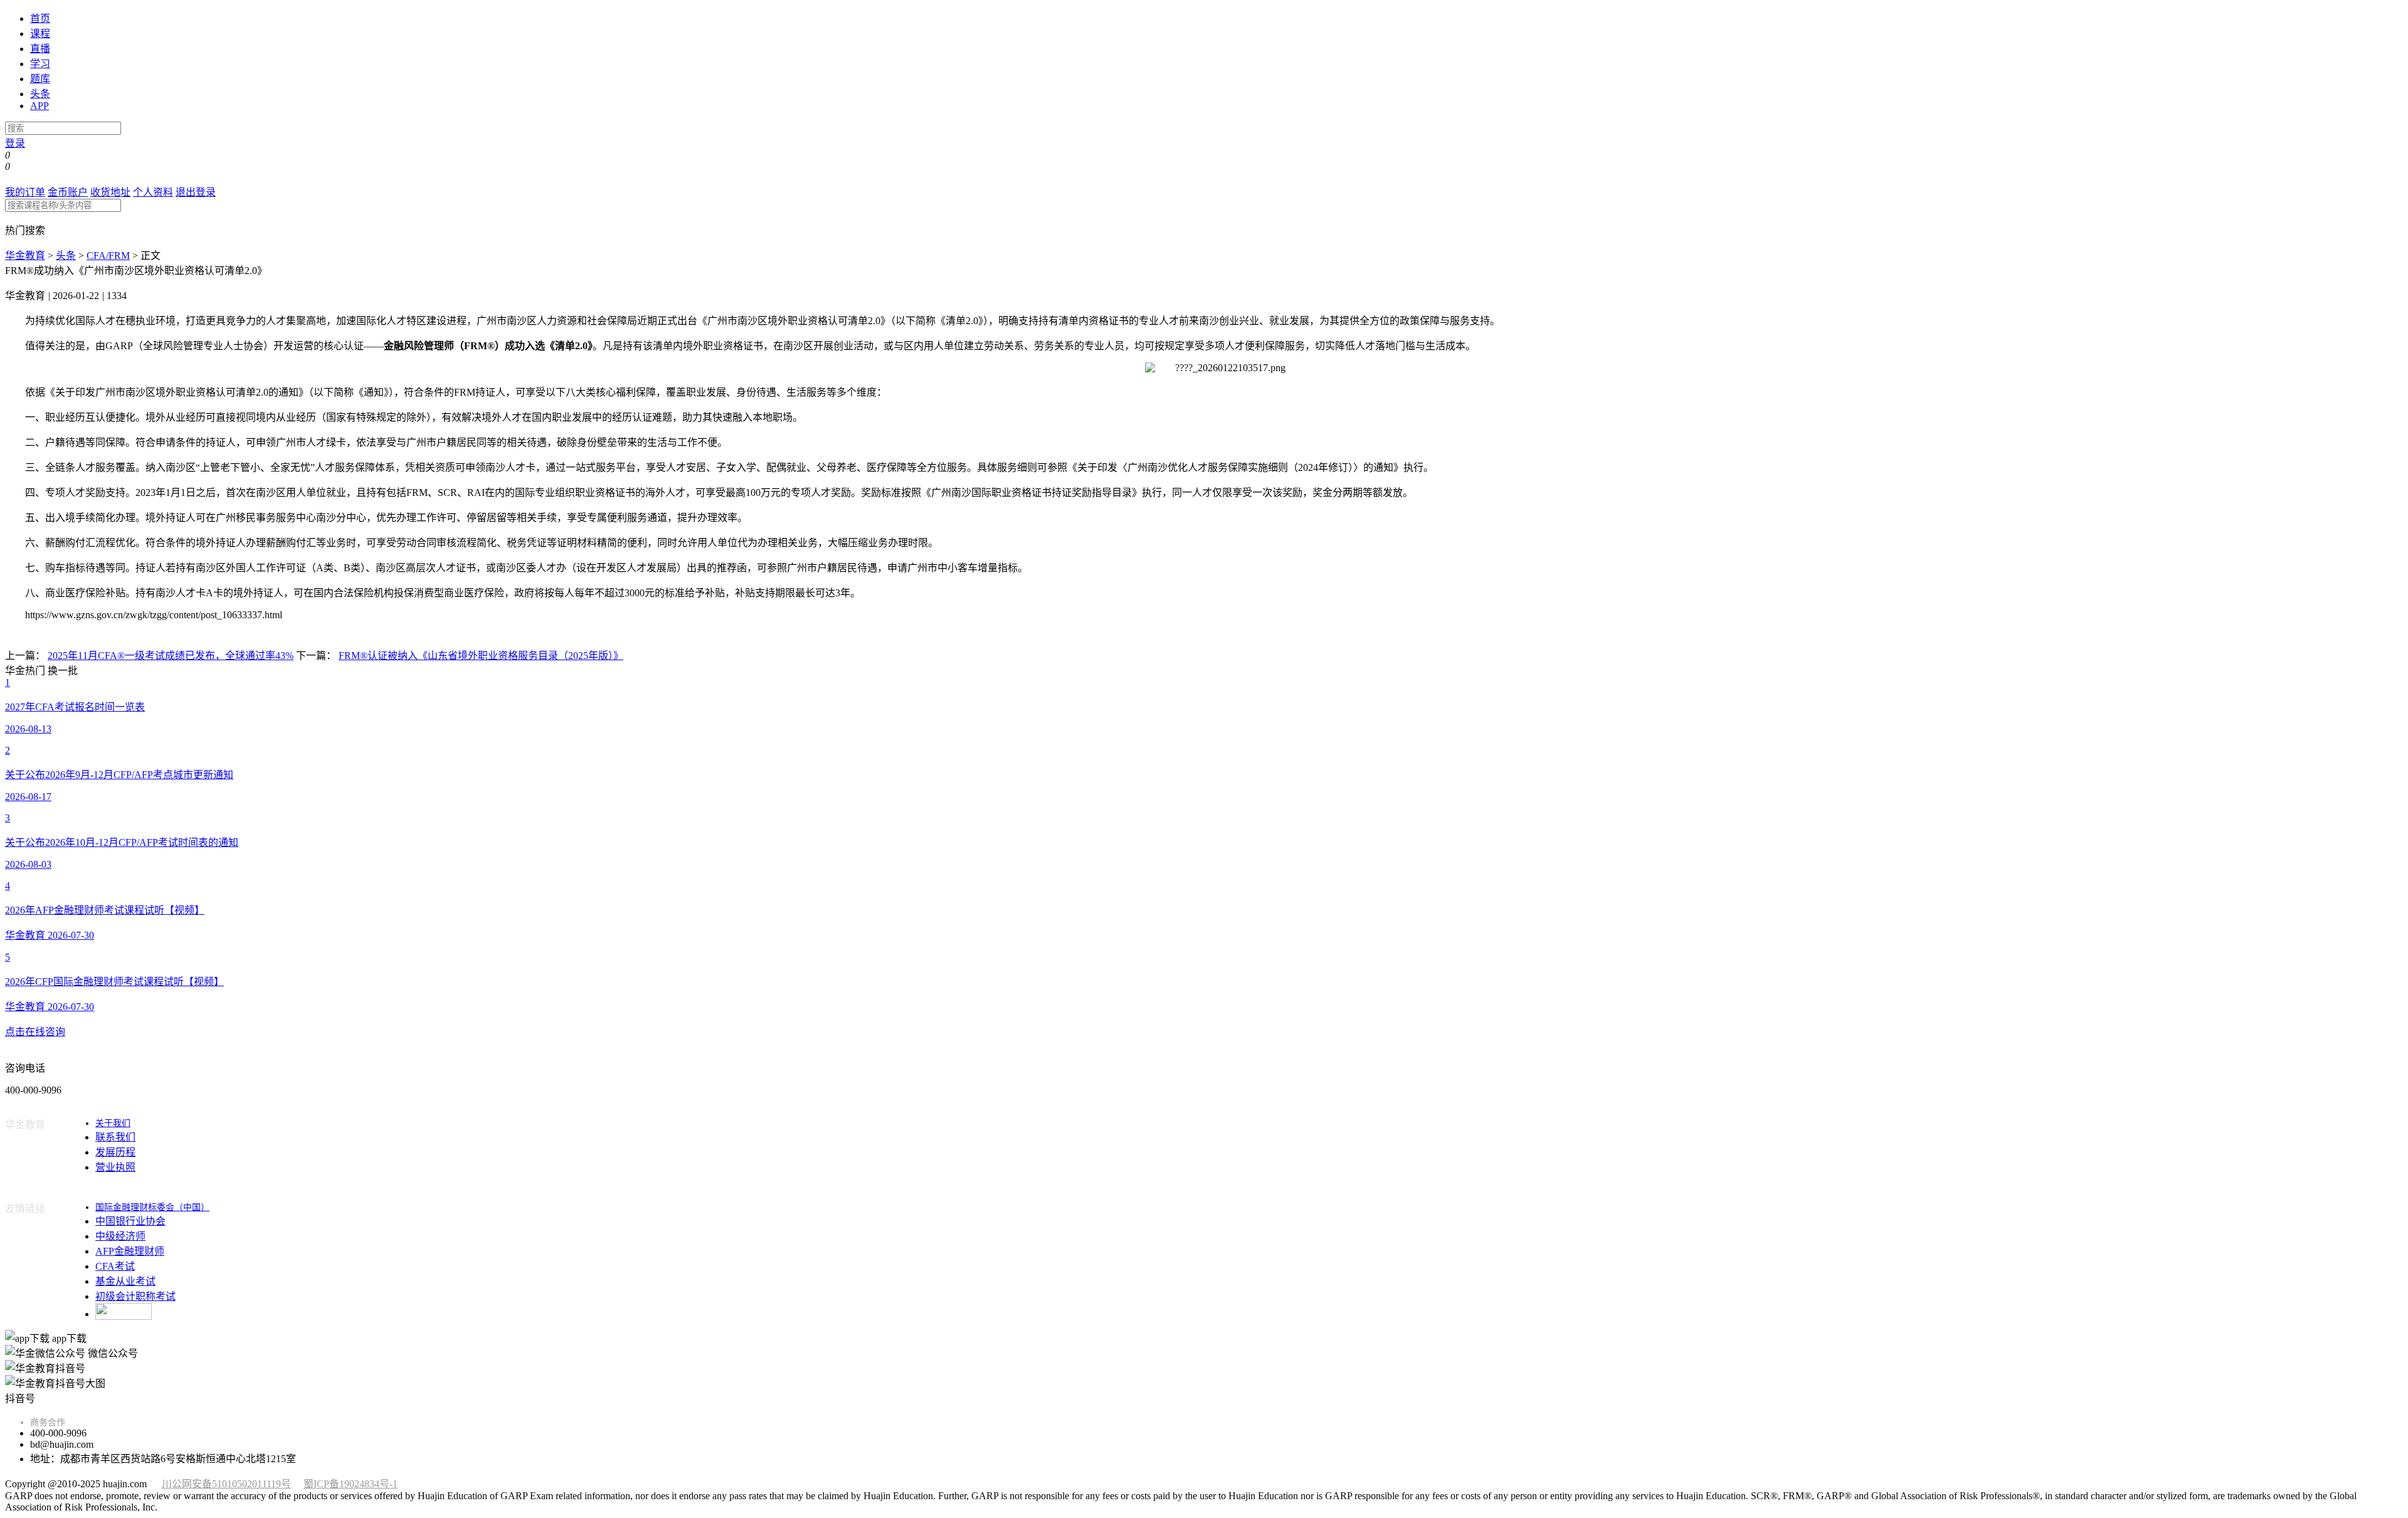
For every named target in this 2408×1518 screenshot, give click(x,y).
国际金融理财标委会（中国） (152, 1207)
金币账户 (68, 192)
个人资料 (153, 192)
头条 (40, 94)
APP (40, 106)
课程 (40, 34)
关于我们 (113, 1123)
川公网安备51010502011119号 (226, 1484)
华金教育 (25, 256)
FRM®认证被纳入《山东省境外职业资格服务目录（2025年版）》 (481, 656)
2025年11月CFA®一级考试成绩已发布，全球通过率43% (171, 656)
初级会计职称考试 (135, 1296)
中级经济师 (120, 1236)
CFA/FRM (108, 256)
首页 (40, 18)
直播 (40, 49)
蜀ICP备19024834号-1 (351, 1484)
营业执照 (115, 1167)
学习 (40, 64)
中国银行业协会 (130, 1221)
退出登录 (196, 192)
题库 (40, 79)
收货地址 (110, 192)
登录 (15, 143)
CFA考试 (115, 1266)
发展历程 (115, 1152)
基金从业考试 (125, 1281)
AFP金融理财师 (130, 1251)
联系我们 (115, 1137)
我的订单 (25, 192)
